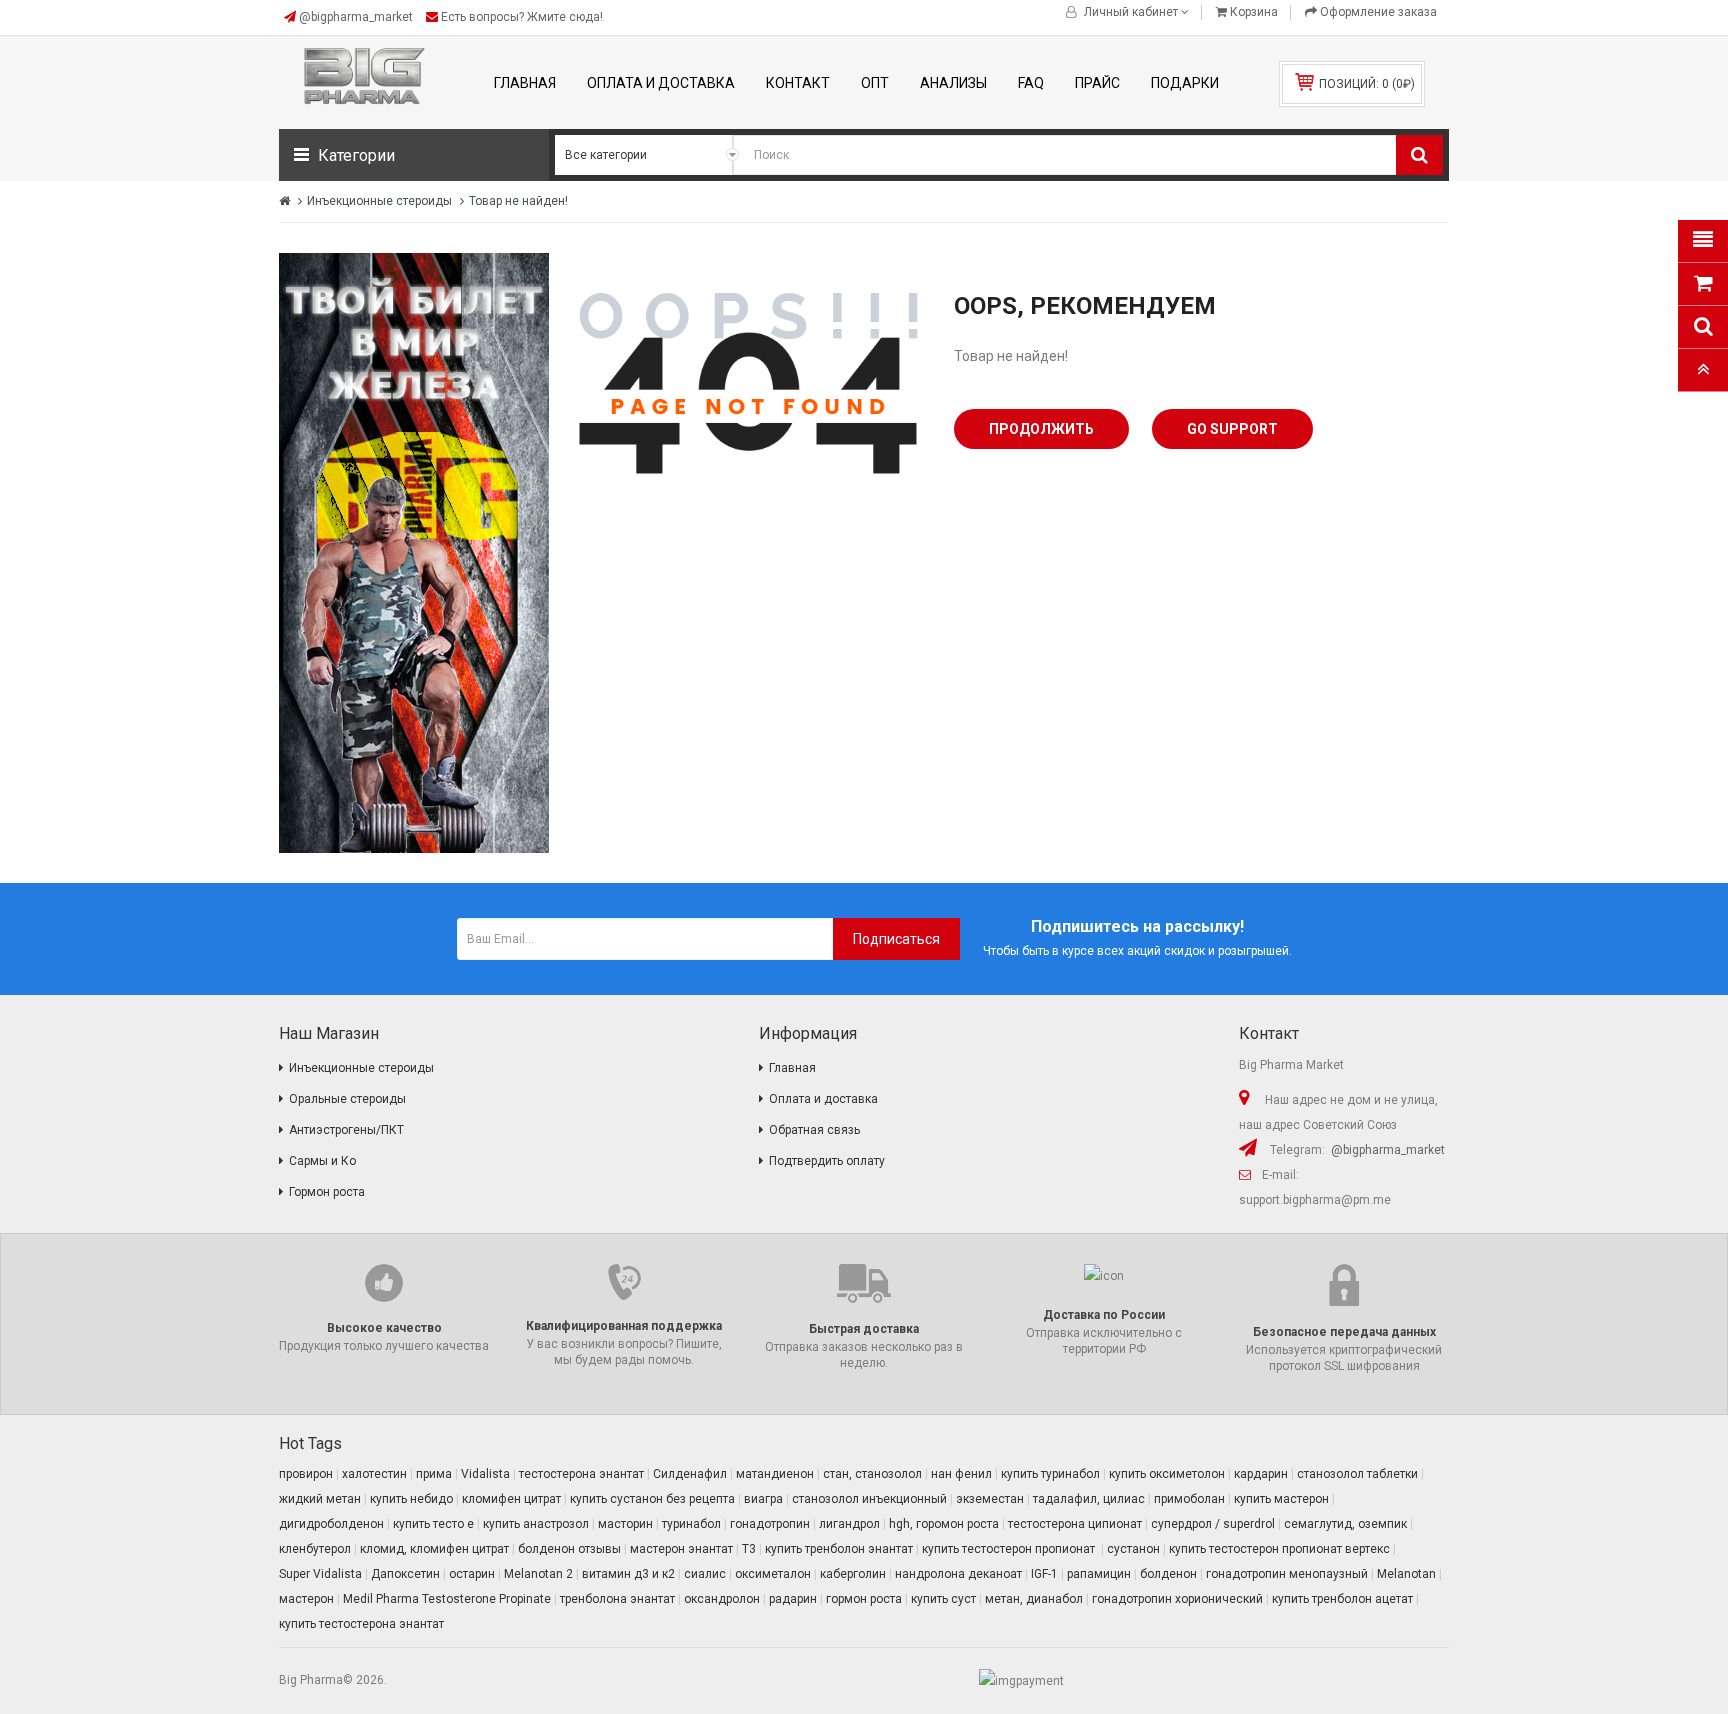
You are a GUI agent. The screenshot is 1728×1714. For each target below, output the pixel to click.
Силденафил (690, 1474)
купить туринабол (1050, 1474)
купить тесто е (433, 1524)
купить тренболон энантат (839, 1549)
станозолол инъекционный (869, 1499)
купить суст (943, 1599)
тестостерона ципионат (1075, 1524)
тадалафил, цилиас (1089, 1499)
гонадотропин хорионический (1177, 1599)
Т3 (749, 1549)
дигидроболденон (331, 1524)
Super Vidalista (320, 1574)
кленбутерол (315, 1549)
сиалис (705, 1574)
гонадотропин (770, 1524)
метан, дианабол (1034, 1599)
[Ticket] (414, 553)
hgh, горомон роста (944, 1524)
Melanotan (1406, 1574)
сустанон (1133, 1549)
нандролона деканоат (958, 1574)
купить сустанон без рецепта (652, 1499)
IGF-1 (1044, 1574)
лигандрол (849, 1524)
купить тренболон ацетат (1342, 1599)
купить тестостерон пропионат (1010, 1549)
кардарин (1261, 1474)
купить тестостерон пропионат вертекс (1279, 1549)
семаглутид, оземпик (1345, 1524)
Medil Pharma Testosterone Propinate (447, 1599)
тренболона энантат (617, 1599)
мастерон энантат (681, 1549)
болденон (1168, 1574)
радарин (793, 1599)
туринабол (691, 1524)
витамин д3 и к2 (628, 1574)
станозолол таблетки (1357, 1474)
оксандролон (722, 1599)
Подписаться (896, 939)
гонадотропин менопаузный (1287, 1574)
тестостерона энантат (581, 1474)
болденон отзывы (569, 1549)
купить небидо (411, 1499)
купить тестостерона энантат (361, 1624)
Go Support (1232, 429)
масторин (625, 1524)
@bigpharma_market (356, 17)
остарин (472, 1574)
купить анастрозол (536, 1524)
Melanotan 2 (538, 1574)
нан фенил (961, 1474)
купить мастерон (1281, 1499)
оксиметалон (773, 1574)
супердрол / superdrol (1213, 1524)
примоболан (1189, 1499)
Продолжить (1041, 429)
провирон (306, 1474)
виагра (763, 1499)
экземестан (990, 1499)
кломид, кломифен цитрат (434, 1549)
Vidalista (485, 1474)
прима (434, 1474)
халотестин (374, 1474)
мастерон (306, 1599)
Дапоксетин (405, 1574)
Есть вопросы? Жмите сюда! (520, 17)
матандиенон (775, 1474)
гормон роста (864, 1599)
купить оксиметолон (1167, 1474)
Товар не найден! (518, 201)
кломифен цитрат (511, 1499)
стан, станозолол (872, 1474)
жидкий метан (320, 1499)
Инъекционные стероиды (379, 201)
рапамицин (1099, 1574)
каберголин (853, 1574)
